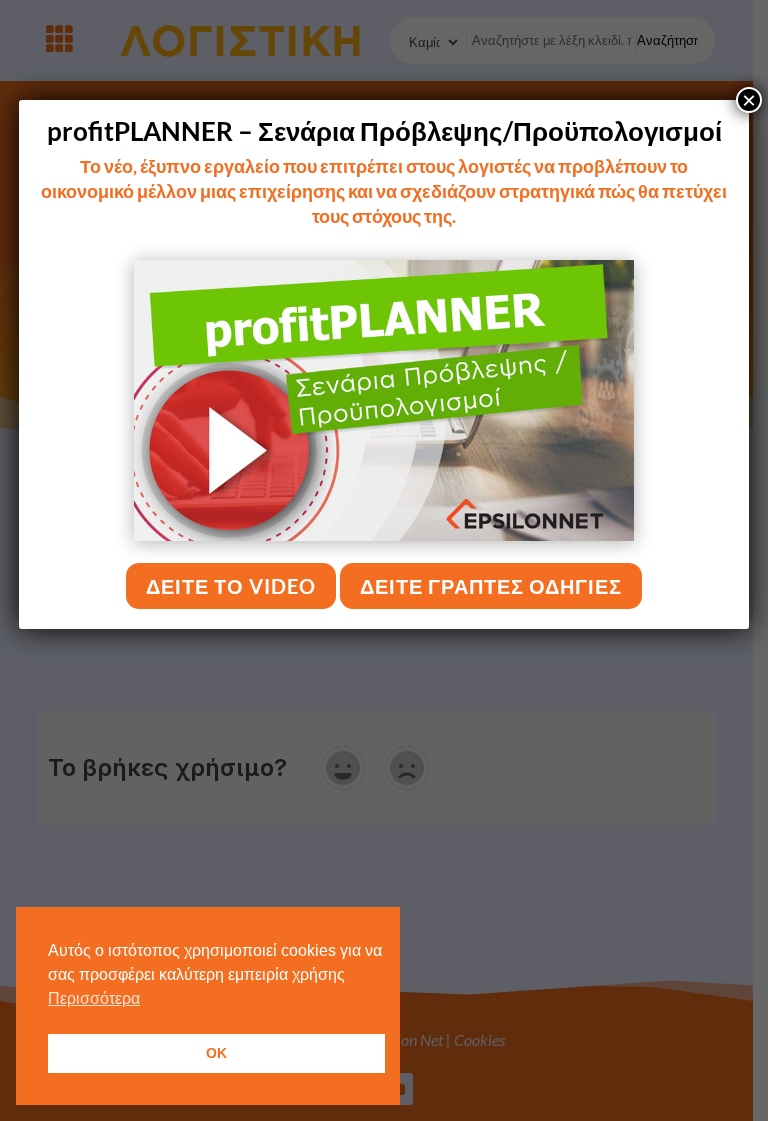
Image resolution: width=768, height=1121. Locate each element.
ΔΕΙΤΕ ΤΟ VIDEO (231, 586)
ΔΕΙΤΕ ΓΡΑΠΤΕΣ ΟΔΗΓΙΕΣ (491, 586)
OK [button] (216, 1053)
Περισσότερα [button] (94, 998)
